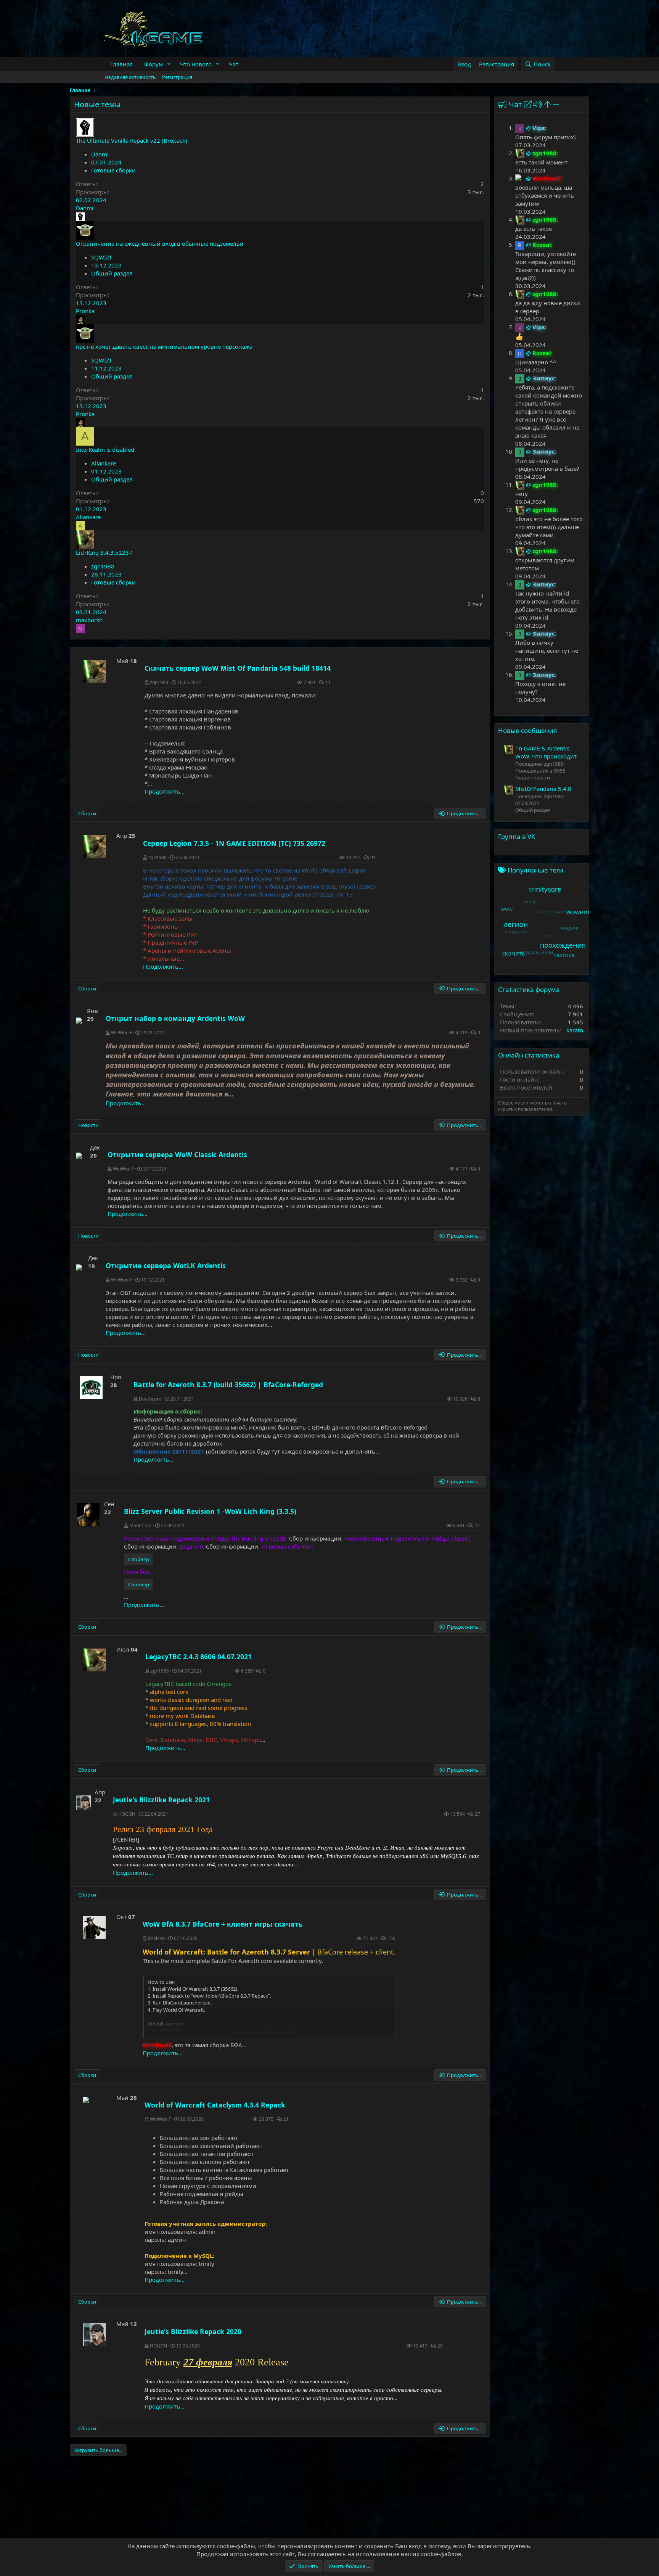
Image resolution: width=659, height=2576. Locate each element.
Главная (121, 64)
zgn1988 (103, 566)
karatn (575, 1030)
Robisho (156, 1938)
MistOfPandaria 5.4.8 (543, 789)
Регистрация (177, 77)
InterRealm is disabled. (106, 449)
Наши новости (533, 778)
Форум (153, 64)
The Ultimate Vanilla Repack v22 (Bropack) (132, 140)
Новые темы (97, 104)
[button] (169, 64)
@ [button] (528, 128)
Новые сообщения (528, 730)
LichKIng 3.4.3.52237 (104, 552)
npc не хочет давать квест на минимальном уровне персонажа (164, 346)
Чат (234, 64)
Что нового (196, 64)
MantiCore (141, 1525)
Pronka (85, 311)
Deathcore (150, 1399)
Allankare (104, 463)
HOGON (127, 1814)
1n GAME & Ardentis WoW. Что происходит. (546, 752)
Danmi (100, 154)
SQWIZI (101, 257)
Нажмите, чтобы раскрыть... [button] (269, 2032)
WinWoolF (121, 1033)
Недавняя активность (130, 77)
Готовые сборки (113, 170)
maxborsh (89, 620)
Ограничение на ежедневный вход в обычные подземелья (159, 243)
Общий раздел (112, 273)
